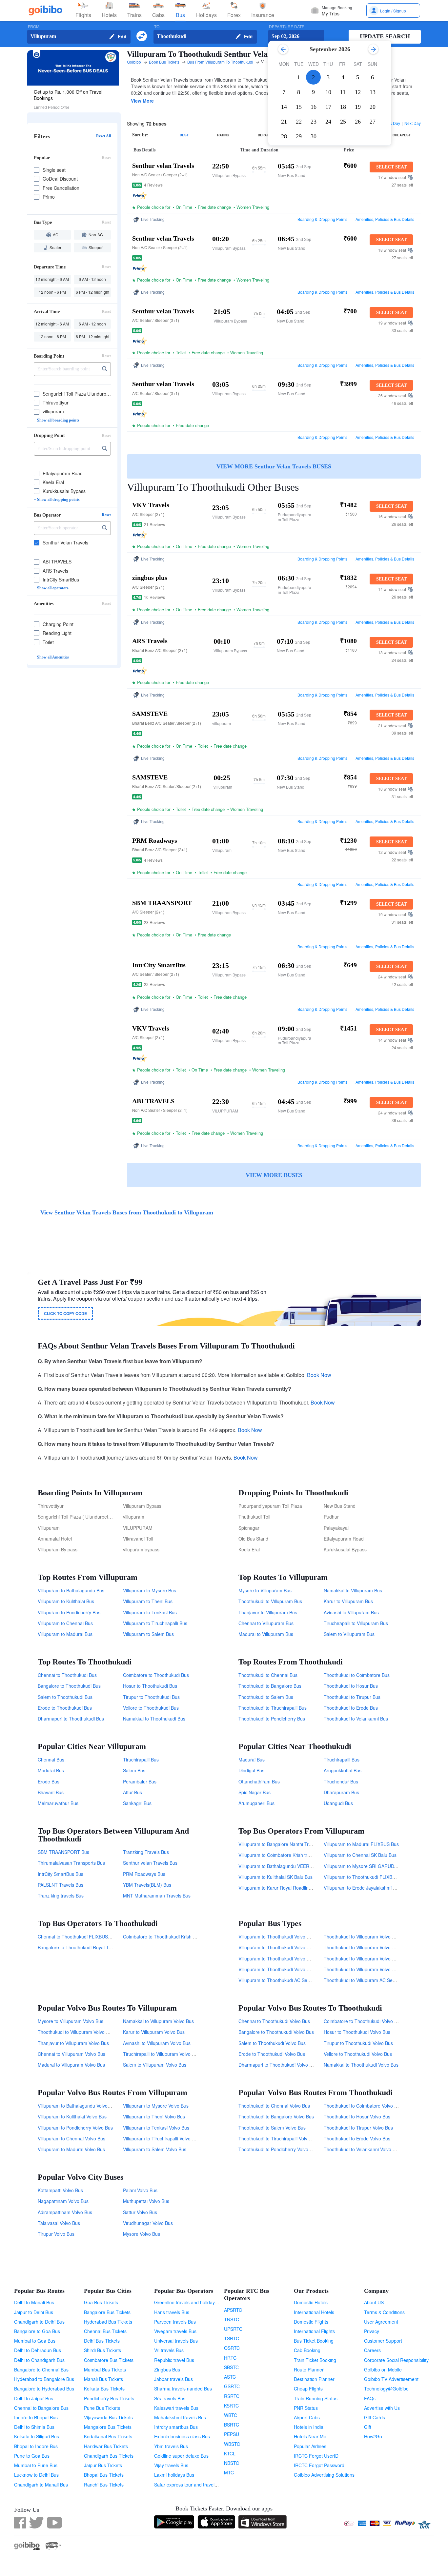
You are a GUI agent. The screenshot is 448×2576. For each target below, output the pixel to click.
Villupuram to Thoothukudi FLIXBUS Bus (366, 1877)
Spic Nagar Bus (255, 1792)
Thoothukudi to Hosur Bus (351, 1686)
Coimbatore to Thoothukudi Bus (156, 1675)
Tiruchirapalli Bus (141, 1760)
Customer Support (383, 2341)
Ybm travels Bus (171, 2446)
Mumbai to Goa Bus (35, 2341)
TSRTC (232, 2338)
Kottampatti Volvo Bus (60, 2190)
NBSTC (232, 2463)
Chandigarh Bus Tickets (109, 2456)
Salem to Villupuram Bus (349, 1634)
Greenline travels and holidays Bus (190, 2302)
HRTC (230, 2358)
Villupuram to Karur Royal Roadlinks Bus (280, 1888)
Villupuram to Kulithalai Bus (66, 1601)
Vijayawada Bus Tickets (108, 2417)
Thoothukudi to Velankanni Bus (356, 1719)
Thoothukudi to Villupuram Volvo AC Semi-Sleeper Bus (380, 1947)
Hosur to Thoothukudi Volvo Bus (357, 2032)
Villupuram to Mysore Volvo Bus (156, 2106)
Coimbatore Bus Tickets (109, 2360)
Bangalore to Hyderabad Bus (44, 2389)
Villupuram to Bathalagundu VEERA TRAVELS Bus (291, 1866)
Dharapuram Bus (341, 1792)
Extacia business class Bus (182, 2436)
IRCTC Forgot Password (319, 2465)
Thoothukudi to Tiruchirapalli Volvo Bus (279, 2138)
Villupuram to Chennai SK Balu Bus (360, 1855)
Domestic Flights (311, 2322)
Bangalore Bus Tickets (107, 2312)
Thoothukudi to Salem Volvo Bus (272, 2128)
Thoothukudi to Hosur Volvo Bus (357, 2116)
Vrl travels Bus (169, 2350)
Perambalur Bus (140, 1781)
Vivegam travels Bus (175, 2331)
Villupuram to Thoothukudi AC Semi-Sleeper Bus (289, 1980)
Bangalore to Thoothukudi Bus (69, 1686)
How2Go (373, 2436)
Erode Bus (49, 1781)
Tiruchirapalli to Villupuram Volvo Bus (161, 2054)
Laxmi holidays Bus (174, 2475)
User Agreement (381, 2322)
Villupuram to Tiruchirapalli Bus (155, 1623)
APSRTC (233, 2310)
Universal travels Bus (176, 2341)
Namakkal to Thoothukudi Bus (154, 1719)
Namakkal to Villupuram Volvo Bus (158, 2021)
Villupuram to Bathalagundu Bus (71, 1590)
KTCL (230, 2453)
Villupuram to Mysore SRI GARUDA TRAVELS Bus (376, 1866)
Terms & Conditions (384, 2312)
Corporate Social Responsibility (396, 2360)
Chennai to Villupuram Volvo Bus (71, 2054)
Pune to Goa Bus (32, 2456)
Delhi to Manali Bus (34, 2302)
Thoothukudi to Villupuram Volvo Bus (76, 2032)
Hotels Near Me (310, 2436)
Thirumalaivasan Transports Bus (71, 1863)
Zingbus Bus (167, 2370)
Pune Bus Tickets (102, 2408)
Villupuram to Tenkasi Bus (150, 1612)
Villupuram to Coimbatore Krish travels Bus (283, 1855)
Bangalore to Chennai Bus (41, 2370)
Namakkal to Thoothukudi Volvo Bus (361, 2065)
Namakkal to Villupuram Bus (353, 1590)
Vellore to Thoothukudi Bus (151, 1708)
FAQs (370, 2398)
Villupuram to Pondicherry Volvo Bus (75, 2128)
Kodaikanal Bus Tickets (108, 2436)
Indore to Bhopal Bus (36, 2417)
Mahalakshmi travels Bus (180, 2417)
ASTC (230, 2377)
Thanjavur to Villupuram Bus (268, 1612)
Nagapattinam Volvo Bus (63, 2201)
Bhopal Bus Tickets (104, 2475)
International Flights (314, 2331)
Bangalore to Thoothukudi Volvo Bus (276, 2032)
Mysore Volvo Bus (142, 2234)
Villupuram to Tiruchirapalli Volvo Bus (161, 2138)
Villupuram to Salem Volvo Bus (155, 2149)
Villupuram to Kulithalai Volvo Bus (72, 2116)
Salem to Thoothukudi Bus (65, 1697)
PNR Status (306, 2408)
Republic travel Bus (174, 2360)
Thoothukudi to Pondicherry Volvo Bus (278, 2149)
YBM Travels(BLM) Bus (147, 1885)
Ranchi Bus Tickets (104, 2485)
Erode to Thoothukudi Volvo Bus (272, 2054)
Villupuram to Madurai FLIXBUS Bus (361, 1844)
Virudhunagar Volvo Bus (148, 2223)
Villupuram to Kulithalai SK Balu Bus (275, 1877)
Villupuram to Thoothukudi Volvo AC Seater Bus (288, 1958)
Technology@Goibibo (386, 2389)
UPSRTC (233, 2329)
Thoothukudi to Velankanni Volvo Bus (362, 2149)
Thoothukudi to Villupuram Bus (270, 1601)
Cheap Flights (308, 2389)
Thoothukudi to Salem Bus (266, 1697)
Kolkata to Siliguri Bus (37, 2436)
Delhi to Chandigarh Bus (39, 2360)
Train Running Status (316, 2398)
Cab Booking (307, 2350)
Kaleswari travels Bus (176, 2408)
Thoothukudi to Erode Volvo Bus (357, 2138)
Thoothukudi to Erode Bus (351, 1708)
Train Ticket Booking (315, 2360)
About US (374, 2302)
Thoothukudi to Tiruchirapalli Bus (273, 1708)
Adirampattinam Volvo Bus (65, 2212)
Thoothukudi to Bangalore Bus (270, 1686)
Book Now (319, 1375)
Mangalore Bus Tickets (108, 2427)
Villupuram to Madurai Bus (65, 1634)
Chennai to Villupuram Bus (266, 1623)
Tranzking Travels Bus (146, 1852)
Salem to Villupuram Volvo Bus (155, 2065)
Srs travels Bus (170, 2398)
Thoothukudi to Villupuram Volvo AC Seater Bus (373, 1958)
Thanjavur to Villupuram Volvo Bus (73, 2043)
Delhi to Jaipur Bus (34, 2398)
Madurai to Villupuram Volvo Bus (71, 2065)
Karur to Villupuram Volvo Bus (154, 2032)
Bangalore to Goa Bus (37, 2331)
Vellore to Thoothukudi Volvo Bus (358, 2054)
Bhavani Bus (51, 1792)
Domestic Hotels (311, 2302)
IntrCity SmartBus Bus (61, 1874)
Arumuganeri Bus (256, 1803)
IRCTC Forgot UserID (316, 2456)
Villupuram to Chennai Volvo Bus (71, 2138)
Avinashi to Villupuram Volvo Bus (157, 2043)
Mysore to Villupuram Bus (265, 1590)
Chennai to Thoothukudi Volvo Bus (274, 2021)
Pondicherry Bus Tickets (109, 2398)
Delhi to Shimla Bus (34, 2427)
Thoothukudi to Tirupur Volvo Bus (358, 2128)
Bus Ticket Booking (314, 2341)
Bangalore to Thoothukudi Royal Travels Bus (84, 1947)
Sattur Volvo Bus (140, 2212)
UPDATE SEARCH (385, 36)
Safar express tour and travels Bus (190, 2485)
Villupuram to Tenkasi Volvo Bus (156, 2128)
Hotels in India (309, 2427)
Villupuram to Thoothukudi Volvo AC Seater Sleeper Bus (296, 1937)
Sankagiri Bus (137, 1803)
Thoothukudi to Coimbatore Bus (357, 1675)
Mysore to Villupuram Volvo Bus (71, 2021)
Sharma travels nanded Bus (183, 2389)
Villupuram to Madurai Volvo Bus (71, 2149)
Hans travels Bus (172, 2312)
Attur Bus (132, 1792)
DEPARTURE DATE (287, 27)
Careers (372, 2350)
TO (157, 27)
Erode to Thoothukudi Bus (65, 1708)
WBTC (231, 2415)
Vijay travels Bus (171, 2465)
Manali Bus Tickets (103, 2379)
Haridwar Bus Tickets (106, 2446)
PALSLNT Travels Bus (61, 1885)
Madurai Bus (51, 1770)
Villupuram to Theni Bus (148, 1601)
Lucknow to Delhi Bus (36, 2475)
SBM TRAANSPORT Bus (63, 1852)
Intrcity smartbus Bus (176, 2427)
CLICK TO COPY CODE (65, 1313)
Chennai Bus (51, 1760)
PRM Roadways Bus (144, 1874)
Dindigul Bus (251, 1770)
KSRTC (231, 2406)
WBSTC (232, 2444)
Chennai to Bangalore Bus (41, 2408)
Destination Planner (314, 2379)
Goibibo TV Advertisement (391, 2379)
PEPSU (232, 2434)
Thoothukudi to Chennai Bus (268, 1675)
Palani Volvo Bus (140, 2190)
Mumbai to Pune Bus (36, 2465)
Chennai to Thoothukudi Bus (67, 1675)
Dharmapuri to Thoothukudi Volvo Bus (278, 2065)
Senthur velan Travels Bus (150, 1863)
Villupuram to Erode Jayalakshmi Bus (362, 1888)
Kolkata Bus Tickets (104, 2389)
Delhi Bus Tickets (102, 2341)
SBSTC (231, 2367)
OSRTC (232, 2348)
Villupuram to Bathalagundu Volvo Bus (77, 2106)
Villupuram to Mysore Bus (150, 1590)
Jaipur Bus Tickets (103, 2465)
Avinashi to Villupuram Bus (351, 1612)
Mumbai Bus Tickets (105, 2370)
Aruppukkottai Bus (343, 1770)
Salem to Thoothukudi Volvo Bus (272, 2043)
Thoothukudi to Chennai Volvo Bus (274, 2106)
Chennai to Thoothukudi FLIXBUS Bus (77, 1937)
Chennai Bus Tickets (105, 2331)
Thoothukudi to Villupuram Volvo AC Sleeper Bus (374, 1969)
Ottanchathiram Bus (259, 1781)
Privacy (372, 2331)
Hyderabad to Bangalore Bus (44, 2379)
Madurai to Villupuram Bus (266, 1634)
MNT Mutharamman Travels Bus (157, 1896)
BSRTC (232, 2425)
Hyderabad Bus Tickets (108, 2322)
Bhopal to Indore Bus (36, 2446)
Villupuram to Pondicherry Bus (69, 1612)
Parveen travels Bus (175, 2322)
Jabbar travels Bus (173, 2379)
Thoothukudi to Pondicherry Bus (272, 1719)
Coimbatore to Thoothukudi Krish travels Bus (169, 1937)
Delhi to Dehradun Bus (38, 2350)
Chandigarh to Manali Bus (41, 2485)
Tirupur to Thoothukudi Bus (151, 1697)
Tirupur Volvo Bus (56, 2234)
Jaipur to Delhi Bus (34, 2312)
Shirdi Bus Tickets (102, 2350)
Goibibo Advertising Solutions (324, 2475)
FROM (34, 27)
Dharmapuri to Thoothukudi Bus (71, 1719)
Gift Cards (375, 2417)
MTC (229, 2472)
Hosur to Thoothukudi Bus (150, 1686)
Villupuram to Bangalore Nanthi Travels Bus (284, 1844)
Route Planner (309, 2370)
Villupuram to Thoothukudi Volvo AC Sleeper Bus (289, 1969)
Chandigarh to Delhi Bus (39, 2322)
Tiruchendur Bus (341, 1781)
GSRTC (232, 2386)
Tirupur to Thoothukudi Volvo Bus (358, 2043)
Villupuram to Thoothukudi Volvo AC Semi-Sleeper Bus (295, 1947)
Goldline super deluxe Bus (181, 2456)
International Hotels (314, 2312)
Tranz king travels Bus (61, 1896)
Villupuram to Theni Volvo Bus (154, 2116)
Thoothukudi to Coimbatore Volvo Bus (363, 2106)
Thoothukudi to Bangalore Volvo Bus (276, 2116)
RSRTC (232, 2396)
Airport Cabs (307, 2417)
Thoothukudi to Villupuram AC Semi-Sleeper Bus (374, 1980)
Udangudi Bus (338, 1803)
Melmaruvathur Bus (58, 1803)
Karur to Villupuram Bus (348, 1601)
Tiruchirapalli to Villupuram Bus (356, 1623)
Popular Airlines (310, 2446)
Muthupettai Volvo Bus (146, 2201)
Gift (368, 2427)
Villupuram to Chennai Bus (65, 1623)
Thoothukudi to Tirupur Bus (352, 1697)
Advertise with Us (382, 2408)
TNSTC (232, 2319)
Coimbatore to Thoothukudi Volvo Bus (363, 2021)
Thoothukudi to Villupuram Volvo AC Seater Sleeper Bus (382, 1937)
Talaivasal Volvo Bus (59, 2223)
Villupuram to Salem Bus (148, 1634)
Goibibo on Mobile (383, 2370)
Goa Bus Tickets (101, 2302)
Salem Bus (134, 1770)
